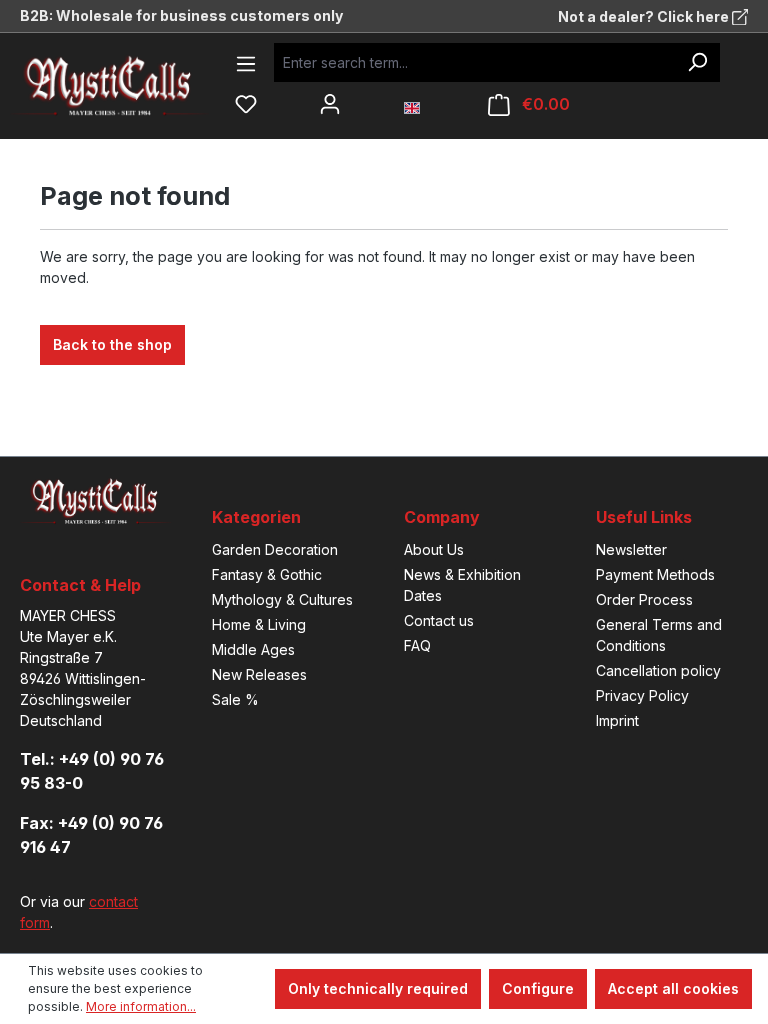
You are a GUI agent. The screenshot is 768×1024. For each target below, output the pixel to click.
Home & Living (259, 624)
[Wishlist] (246, 104)
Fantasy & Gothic (267, 574)
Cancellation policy (658, 670)
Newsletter (631, 549)
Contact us (439, 620)
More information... (141, 1006)
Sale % (235, 699)
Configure (538, 988)
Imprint (617, 720)
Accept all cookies (673, 988)
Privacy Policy (642, 695)
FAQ (417, 645)
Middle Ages (253, 649)
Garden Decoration (275, 549)
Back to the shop (112, 344)
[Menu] (246, 64)
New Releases (259, 674)
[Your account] (330, 104)
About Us (434, 549)
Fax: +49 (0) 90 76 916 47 (91, 835)
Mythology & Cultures (282, 599)
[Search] (697, 62)
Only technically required (378, 988)
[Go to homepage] (125, 85)
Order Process (644, 599)
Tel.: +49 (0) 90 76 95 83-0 (92, 771)
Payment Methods (655, 574)
